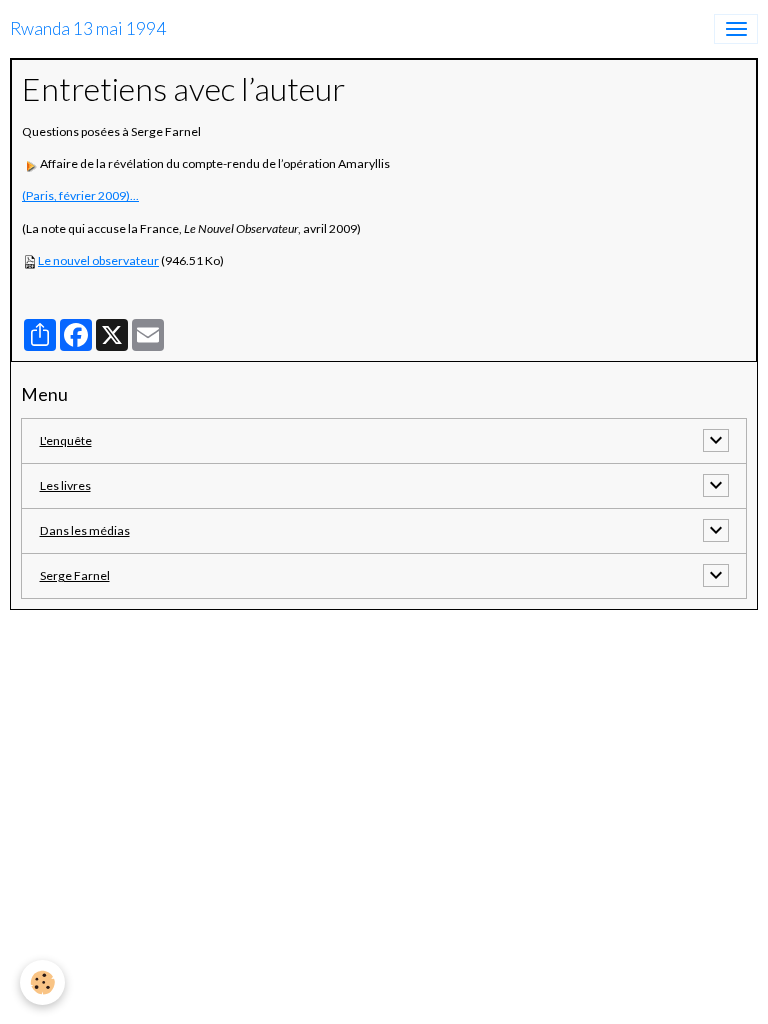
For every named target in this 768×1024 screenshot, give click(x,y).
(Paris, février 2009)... (80, 195)
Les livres (65, 485)
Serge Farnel (75, 575)
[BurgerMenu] (736, 29)
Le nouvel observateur (98, 260)
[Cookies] (42, 982)
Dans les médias (85, 530)
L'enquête (66, 440)
